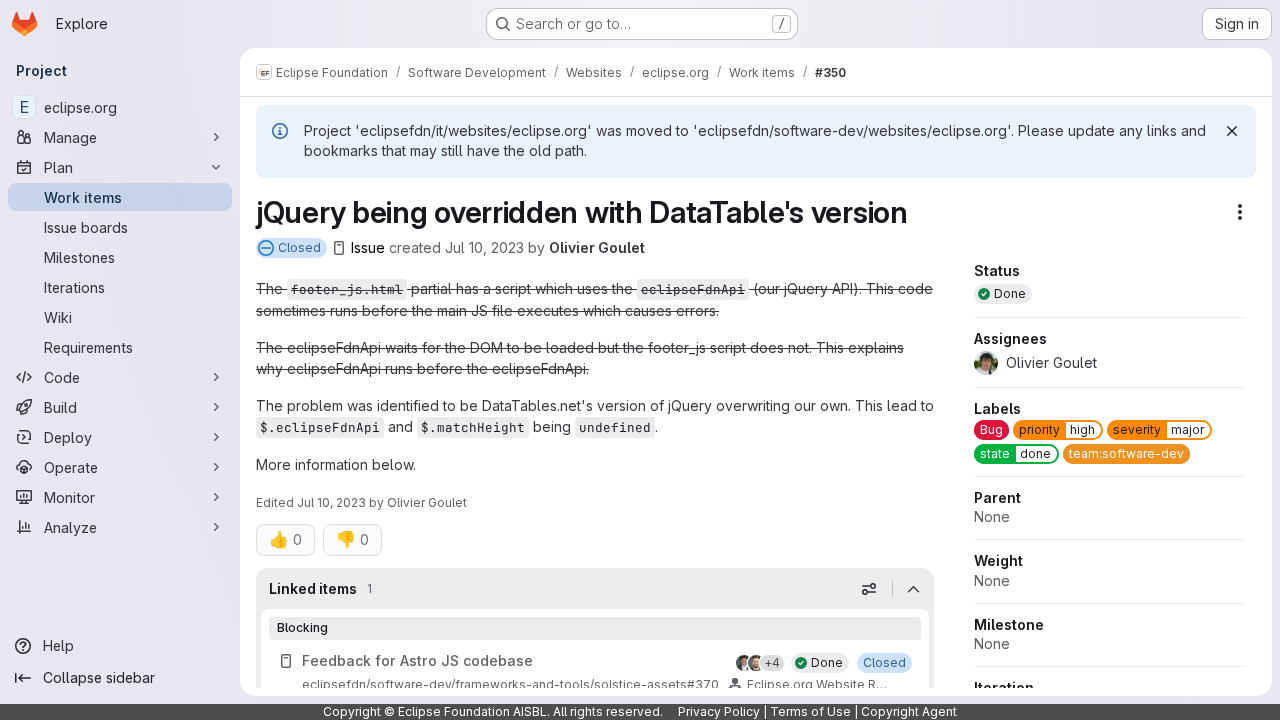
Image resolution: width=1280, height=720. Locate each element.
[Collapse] (913, 589)
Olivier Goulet (597, 247)
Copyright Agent (909, 711)
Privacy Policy (719, 711)
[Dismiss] (1232, 131)
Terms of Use (810, 711)
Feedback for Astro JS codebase (417, 660)
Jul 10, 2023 (484, 247)
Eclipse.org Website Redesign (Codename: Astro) (819, 684)
